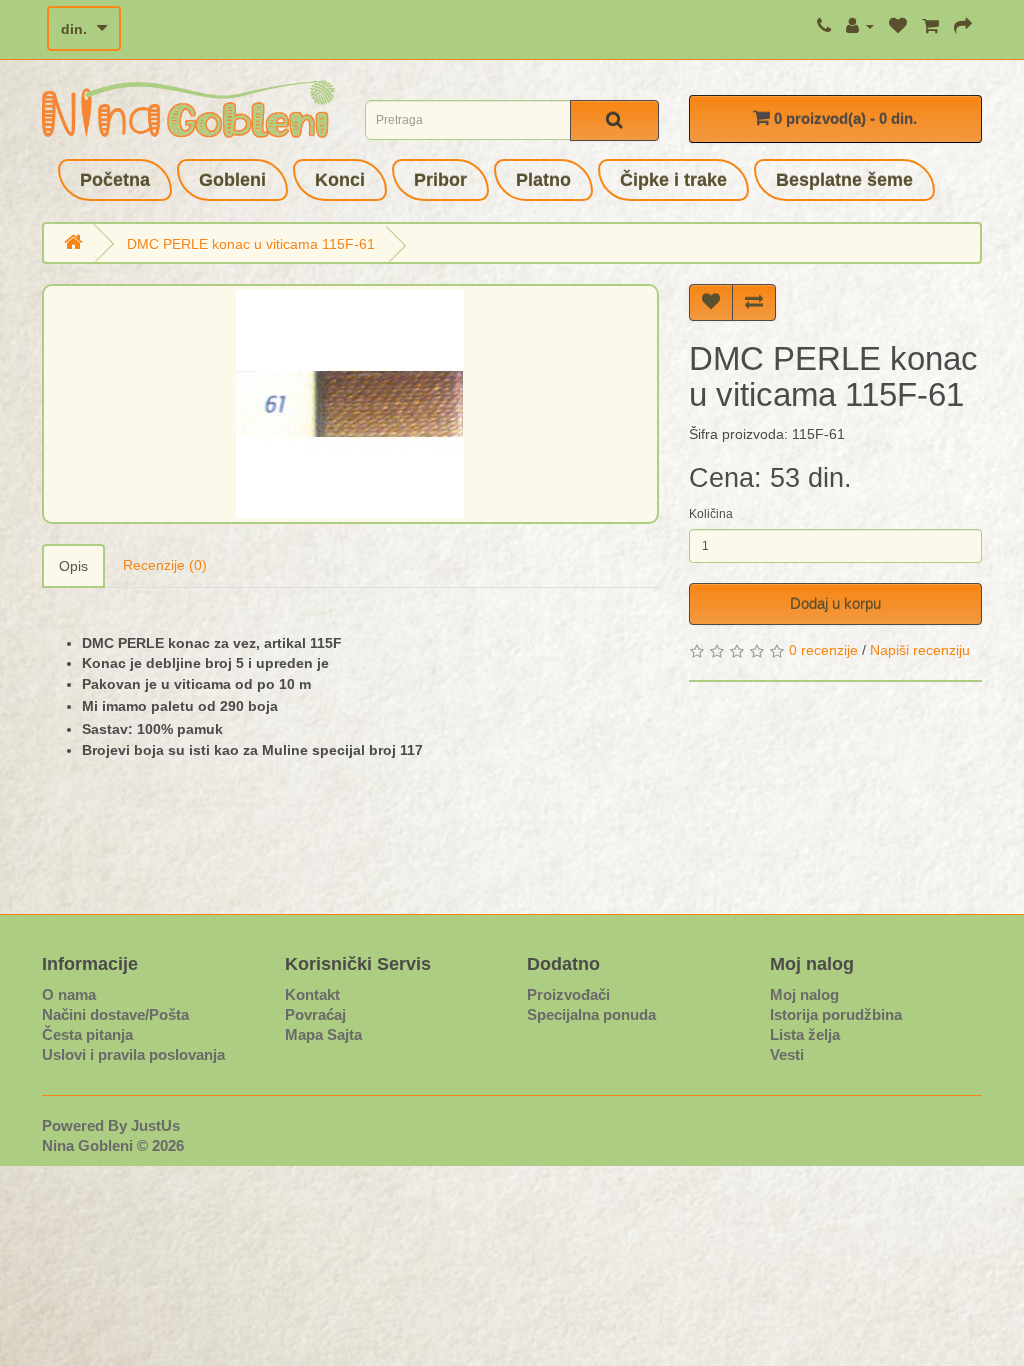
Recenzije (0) (165, 565)
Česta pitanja (87, 1034)
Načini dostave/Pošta (115, 1014)
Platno (543, 180)
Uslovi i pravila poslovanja (133, 1054)
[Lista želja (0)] (898, 26)
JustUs (155, 1125)
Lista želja (805, 1034)
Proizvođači (568, 994)
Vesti (787, 1054)
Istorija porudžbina (836, 1014)
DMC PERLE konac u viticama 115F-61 (251, 244)
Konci (340, 180)
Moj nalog (804, 994)
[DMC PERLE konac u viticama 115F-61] (350, 404)
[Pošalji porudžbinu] (963, 26)
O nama (69, 994)
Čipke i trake (673, 180)
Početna (115, 180)
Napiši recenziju (920, 650)
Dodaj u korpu (835, 603)
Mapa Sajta (323, 1034)
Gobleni (232, 180)
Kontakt (312, 994)
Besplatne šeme (844, 180)
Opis (73, 566)
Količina (711, 514)
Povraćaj (315, 1014)
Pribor (440, 180)
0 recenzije (823, 650)
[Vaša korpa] (930, 26)
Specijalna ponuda (591, 1014)
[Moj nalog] (860, 26)
